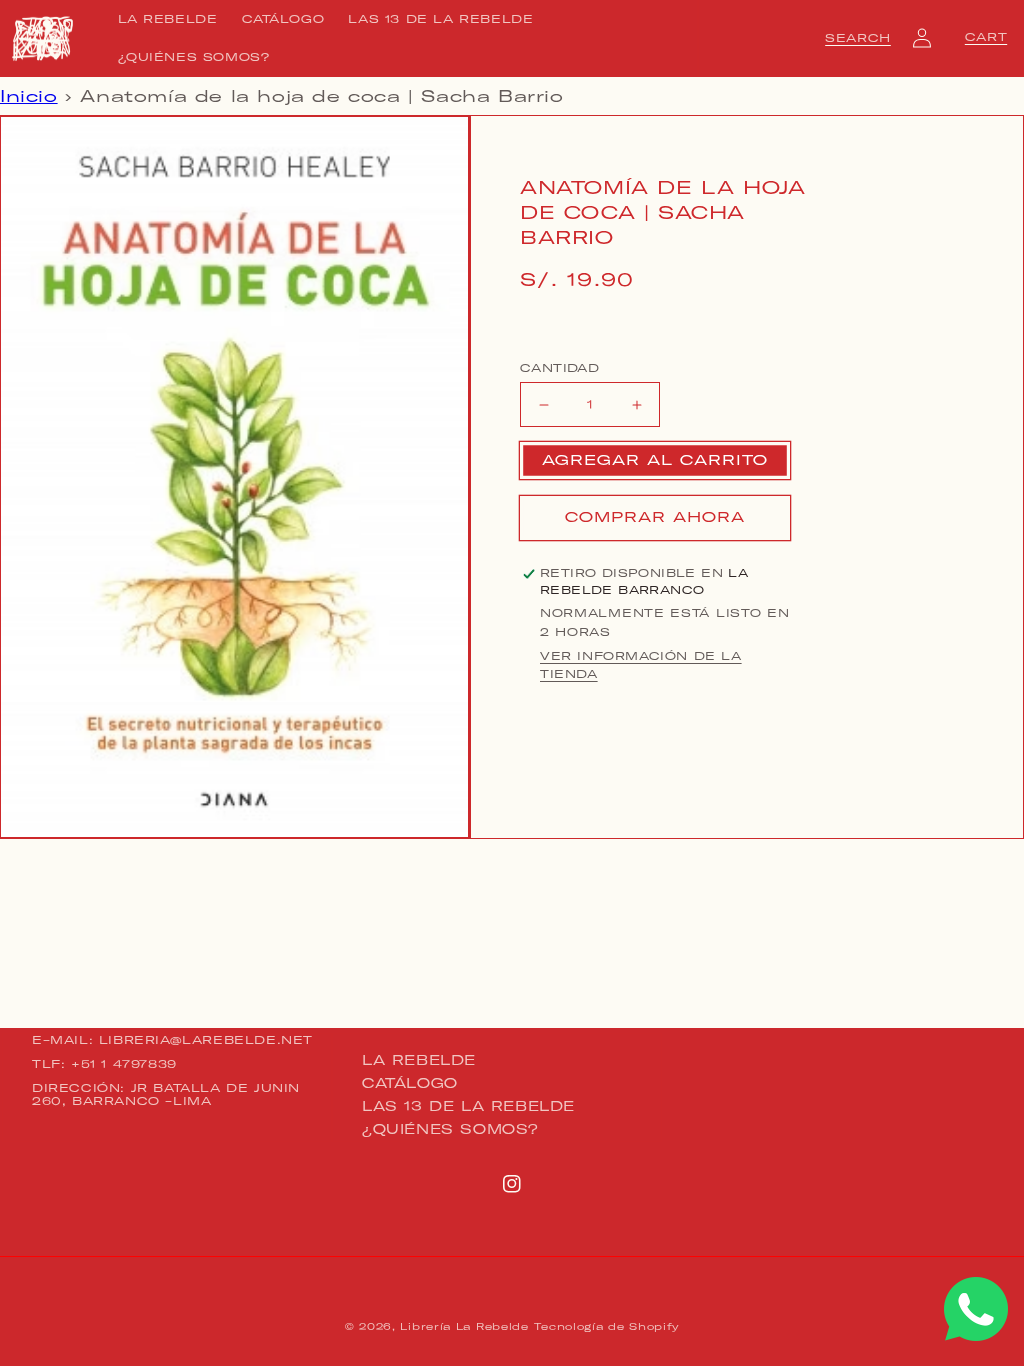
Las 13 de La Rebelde (468, 1106)
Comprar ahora (655, 517)
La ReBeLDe (419, 1061)
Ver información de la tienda (641, 665)
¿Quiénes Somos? (450, 1129)
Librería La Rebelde (464, 1326)
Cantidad (559, 368)
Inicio (29, 96)
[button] (858, 38)
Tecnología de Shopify (606, 1326)
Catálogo (410, 1083)
